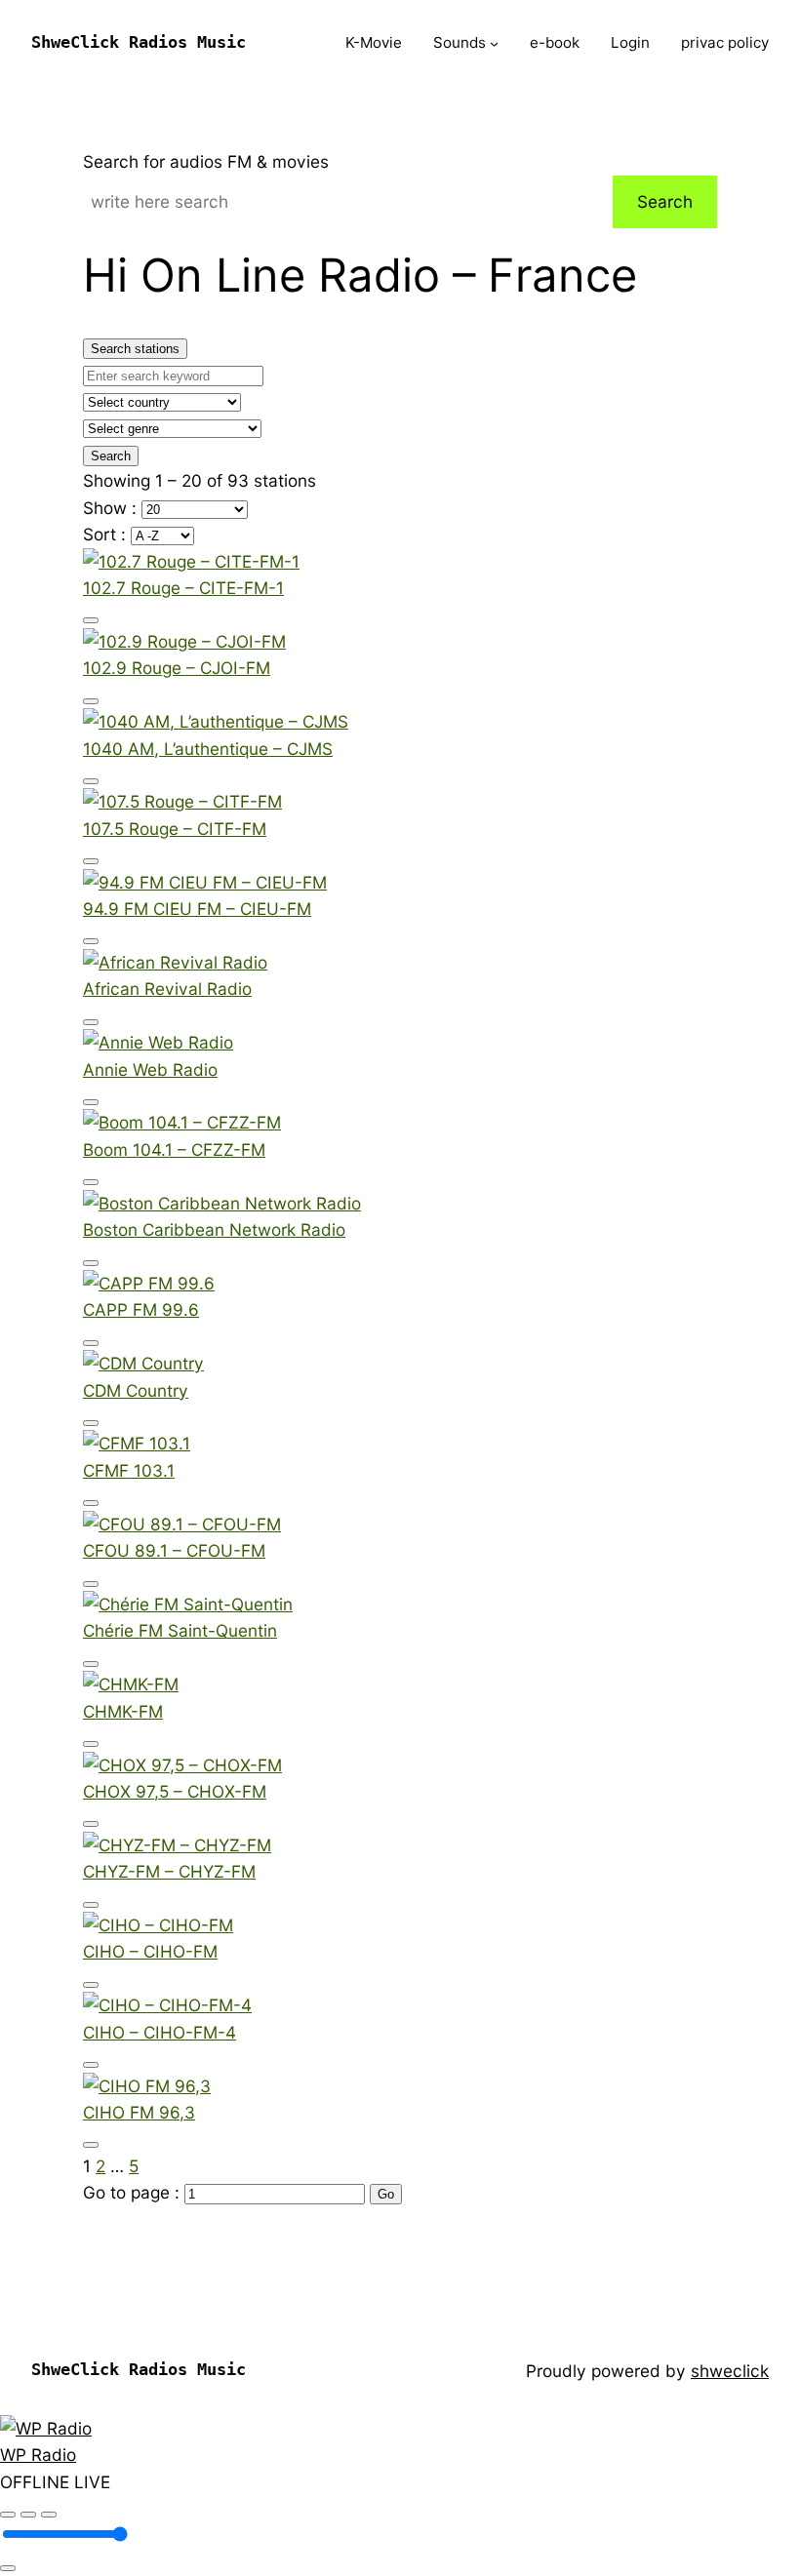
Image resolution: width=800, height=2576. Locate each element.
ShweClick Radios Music (139, 42)
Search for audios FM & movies (206, 161)
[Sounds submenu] (494, 43)
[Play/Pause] (28, 2515)
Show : (112, 508)
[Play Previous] (8, 2515)
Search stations (135, 349)
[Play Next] (49, 2515)
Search (665, 201)
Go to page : (134, 2192)
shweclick (730, 2371)
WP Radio (38, 2455)
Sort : (107, 534)
